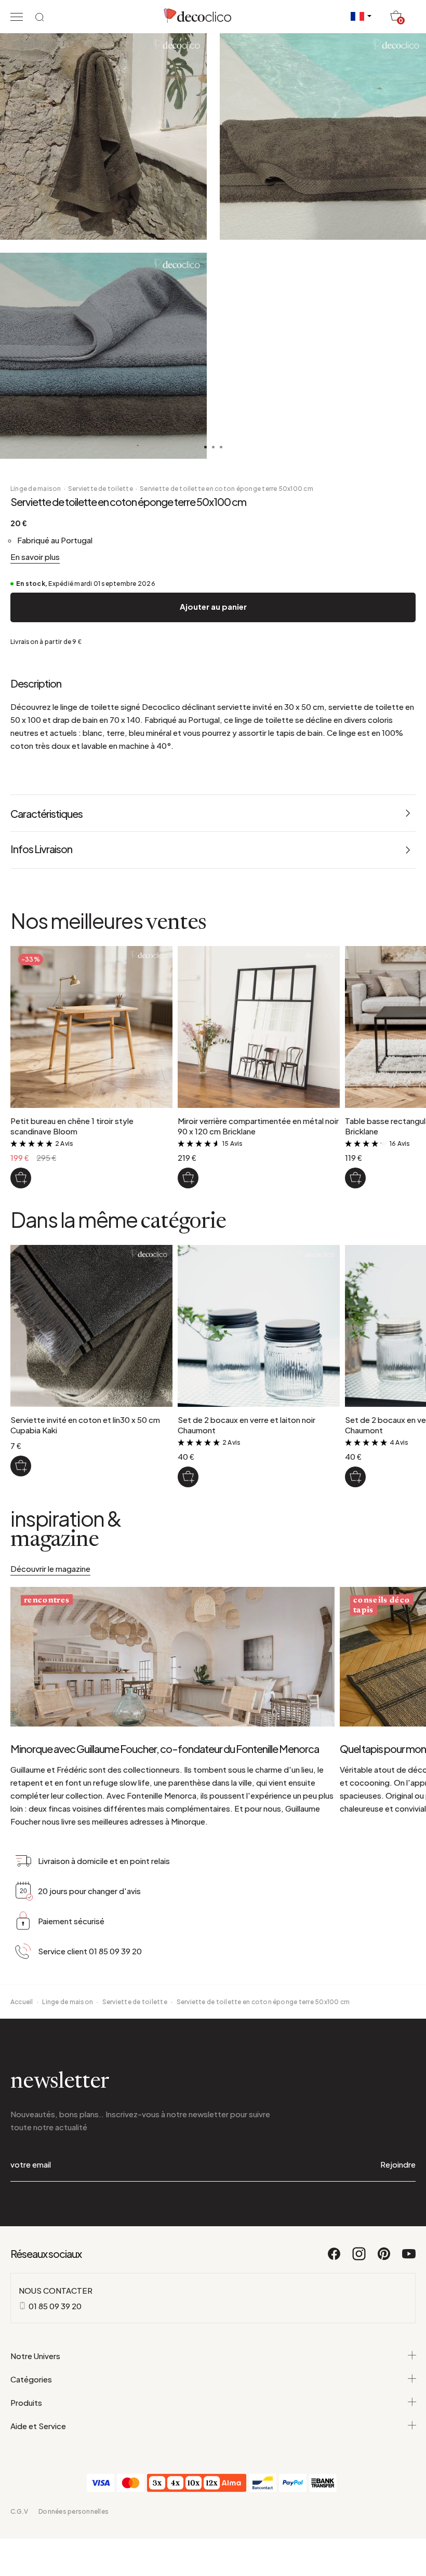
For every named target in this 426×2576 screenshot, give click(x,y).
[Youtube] (409, 2258)
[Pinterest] (384, 2258)
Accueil (22, 2002)
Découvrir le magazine (50, 1568)
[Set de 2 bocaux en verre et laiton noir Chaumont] (188, 1477)
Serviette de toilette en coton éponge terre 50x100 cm (227, 489)
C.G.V (19, 2511)
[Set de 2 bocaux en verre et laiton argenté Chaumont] (355, 1477)
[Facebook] (335, 2258)
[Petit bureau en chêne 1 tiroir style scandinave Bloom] (21, 1178)
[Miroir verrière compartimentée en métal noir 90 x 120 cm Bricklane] (188, 1178)
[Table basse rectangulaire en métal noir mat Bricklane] (355, 1178)
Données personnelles (74, 2511)
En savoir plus (35, 557)
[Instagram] (360, 2258)
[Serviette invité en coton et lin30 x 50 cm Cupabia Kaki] (21, 1466)
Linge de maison (36, 489)
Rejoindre (398, 2164)
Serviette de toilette (101, 489)
